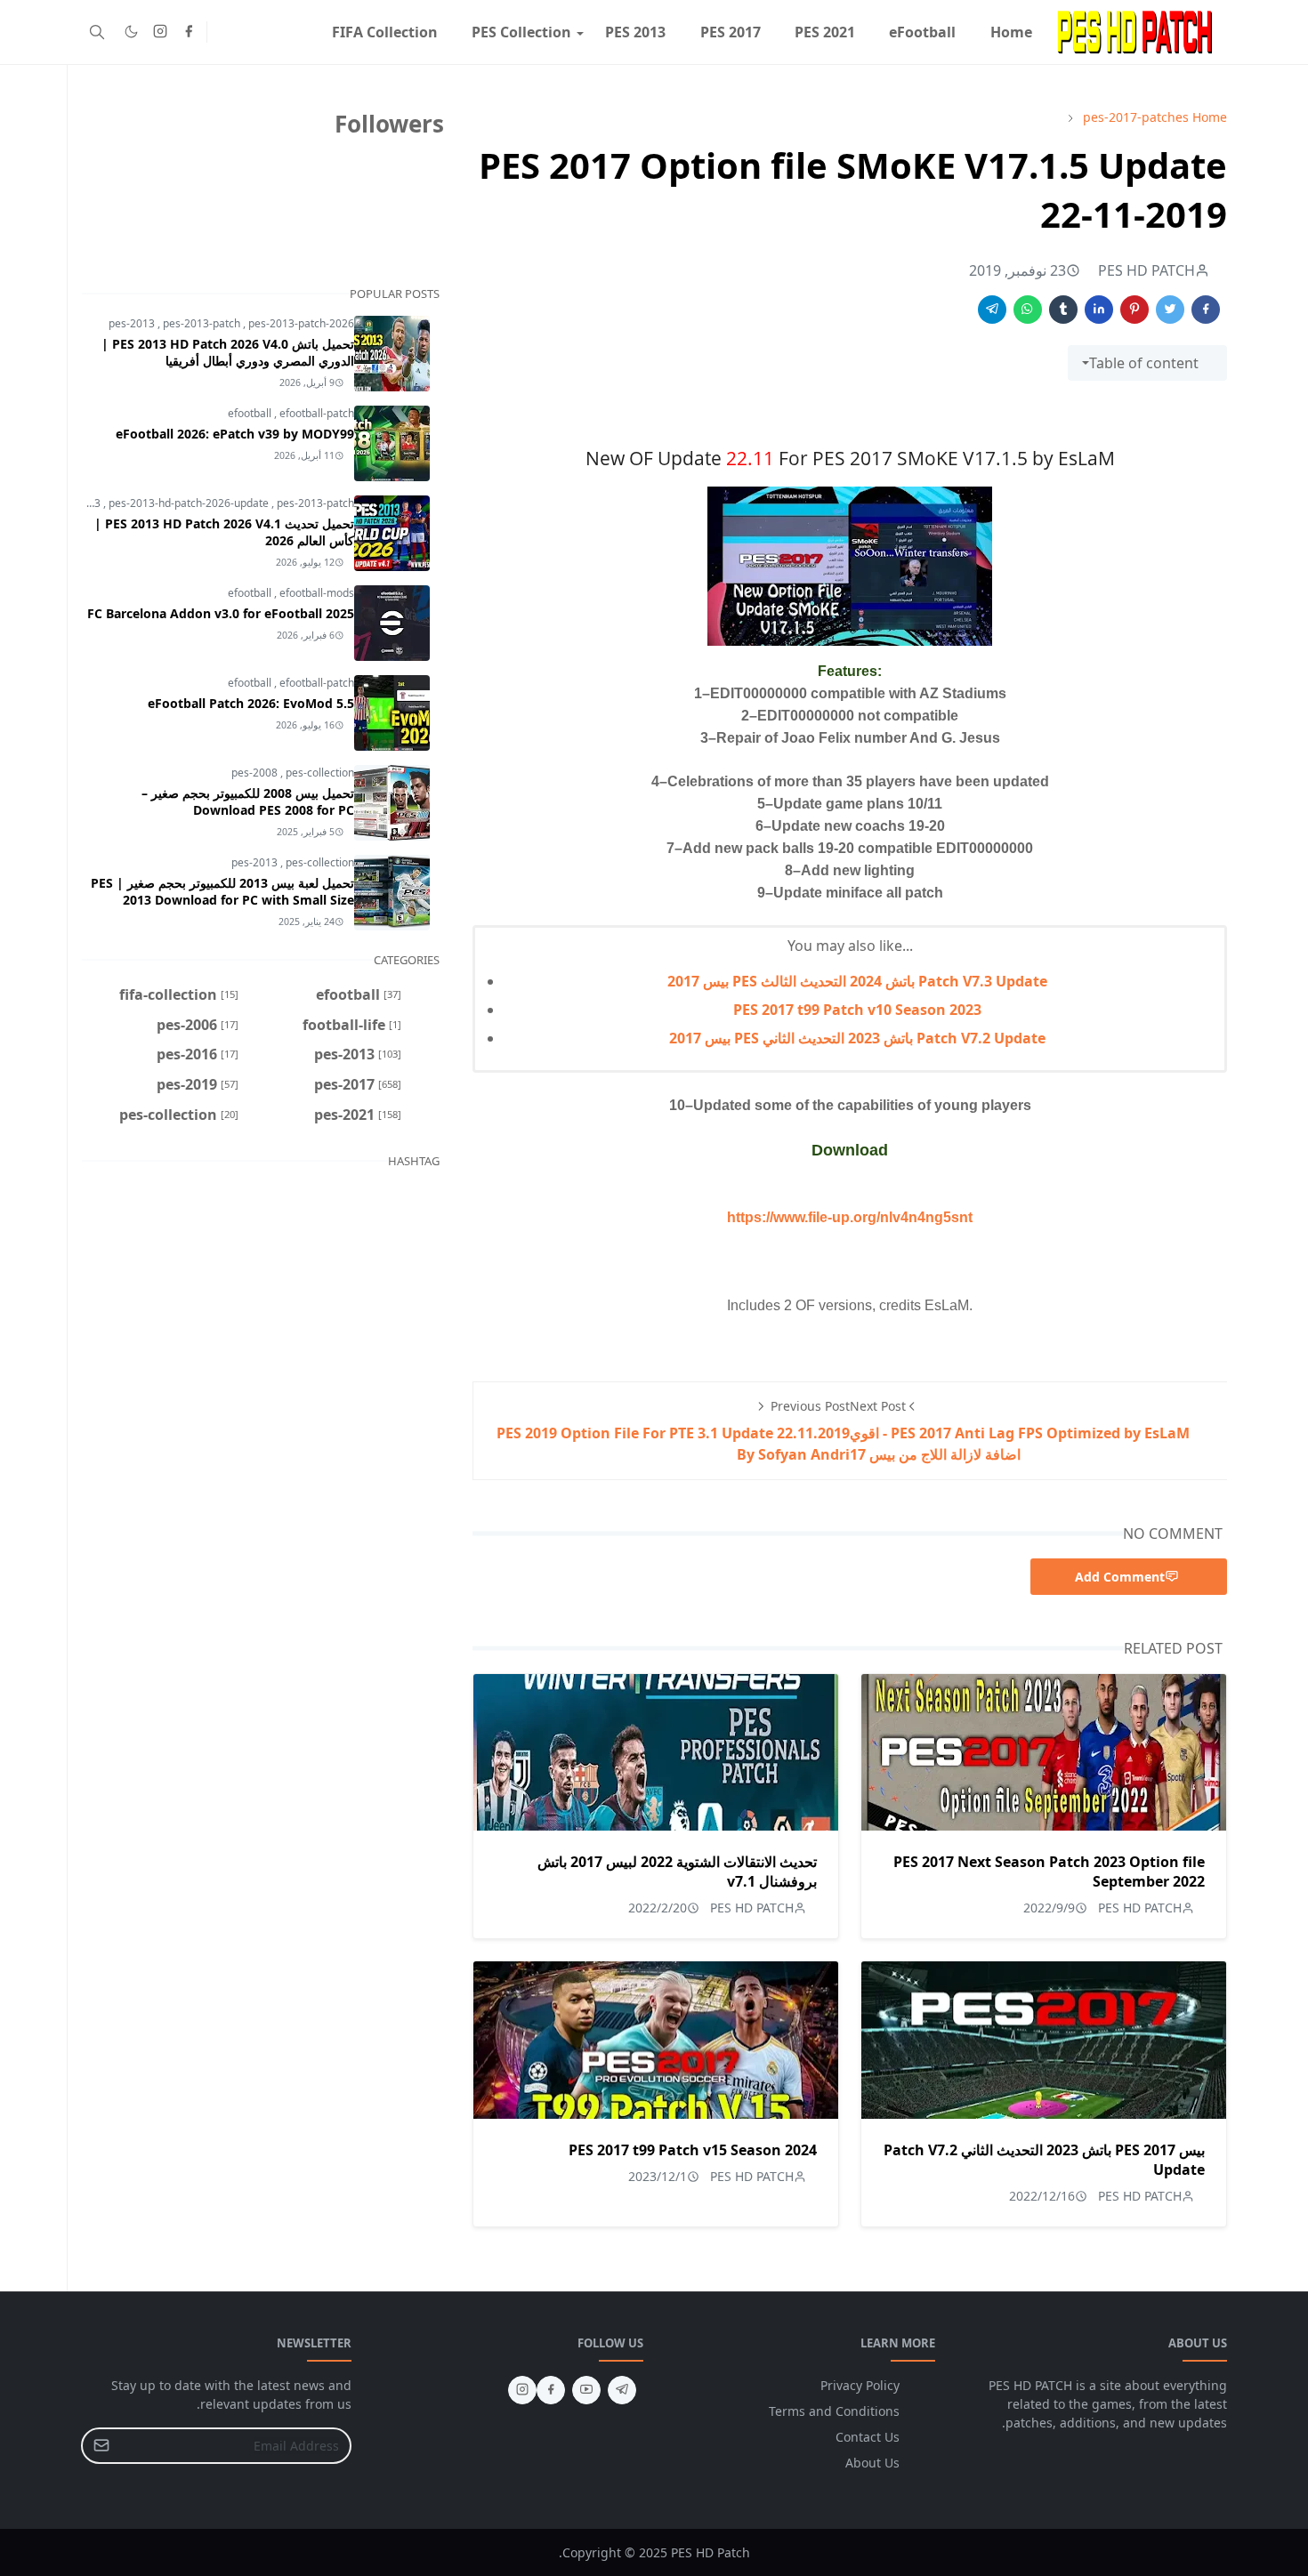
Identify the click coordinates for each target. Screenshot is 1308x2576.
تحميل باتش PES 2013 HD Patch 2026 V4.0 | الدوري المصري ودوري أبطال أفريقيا (228, 352)
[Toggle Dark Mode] (131, 32)
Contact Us (868, 2437)
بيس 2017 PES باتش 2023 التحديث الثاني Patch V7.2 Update (857, 1038)
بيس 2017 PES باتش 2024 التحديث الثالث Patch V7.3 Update (857, 981)
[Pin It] (1134, 310)
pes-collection (320, 773)
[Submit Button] (101, 2446)
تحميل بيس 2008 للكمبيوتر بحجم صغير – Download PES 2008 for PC (248, 801)
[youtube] (586, 2390)
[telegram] (622, 2390)
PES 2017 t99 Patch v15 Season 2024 (693, 2150)
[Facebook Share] (1206, 310)
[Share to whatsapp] (1028, 310)
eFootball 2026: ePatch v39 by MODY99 (235, 434)
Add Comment (1120, 1577)
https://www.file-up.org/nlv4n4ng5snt (850, 1217)
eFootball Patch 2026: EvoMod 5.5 (251, 703)
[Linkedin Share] (1099, 310)
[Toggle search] (97, 32)
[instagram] (160, 32)
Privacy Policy (860, 2385)
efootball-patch (317, 413)
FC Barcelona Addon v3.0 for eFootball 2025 (221, 613)
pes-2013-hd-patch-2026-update (190, 503)
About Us (872, 2463)
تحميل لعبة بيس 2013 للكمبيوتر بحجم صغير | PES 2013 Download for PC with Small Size (222, 891)
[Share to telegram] (992, 310)
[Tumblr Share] (1063, 310)
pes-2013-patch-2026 (301, 323)
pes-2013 (133, 323)
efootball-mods (317, 593)
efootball (251, 413)
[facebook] (189, 32)
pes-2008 (256, 773)
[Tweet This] (1170, 310)
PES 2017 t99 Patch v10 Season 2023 (857, 1010)
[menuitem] (1011, 32)
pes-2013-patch (203, 323)
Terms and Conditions (834, 2411)
